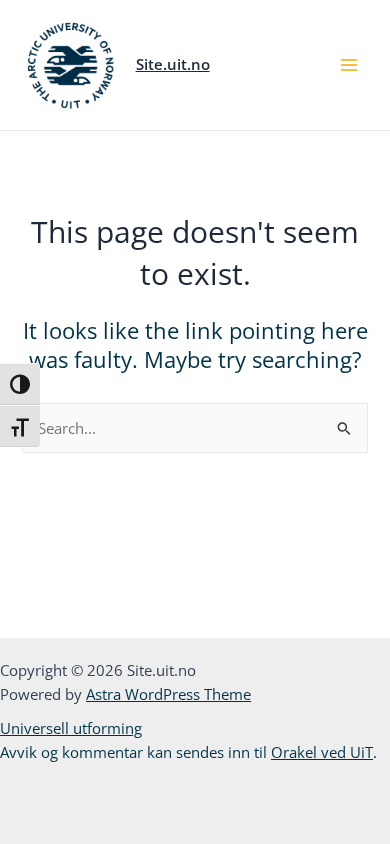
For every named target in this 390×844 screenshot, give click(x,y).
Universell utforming (71, 728)
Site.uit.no (173, 64)
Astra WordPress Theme (168, 694)
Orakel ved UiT (322, 752)
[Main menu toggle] (349, 65)
